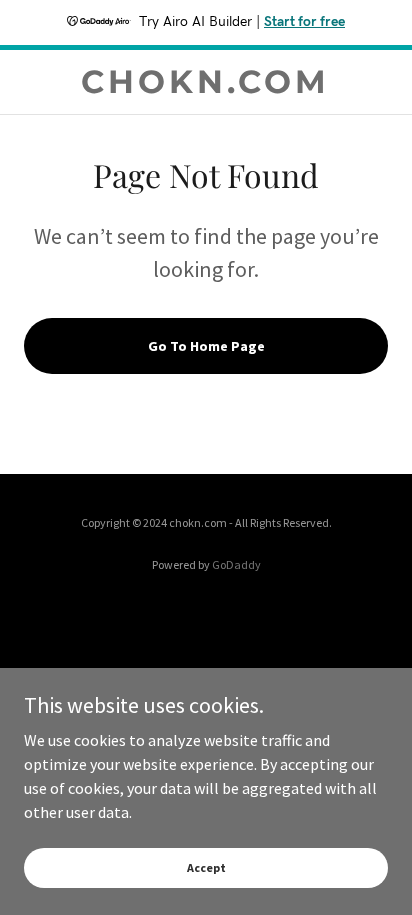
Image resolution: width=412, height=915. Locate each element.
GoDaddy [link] (236, 564)
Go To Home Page (206, 346)
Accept (206, 867)
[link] (206, 82)
